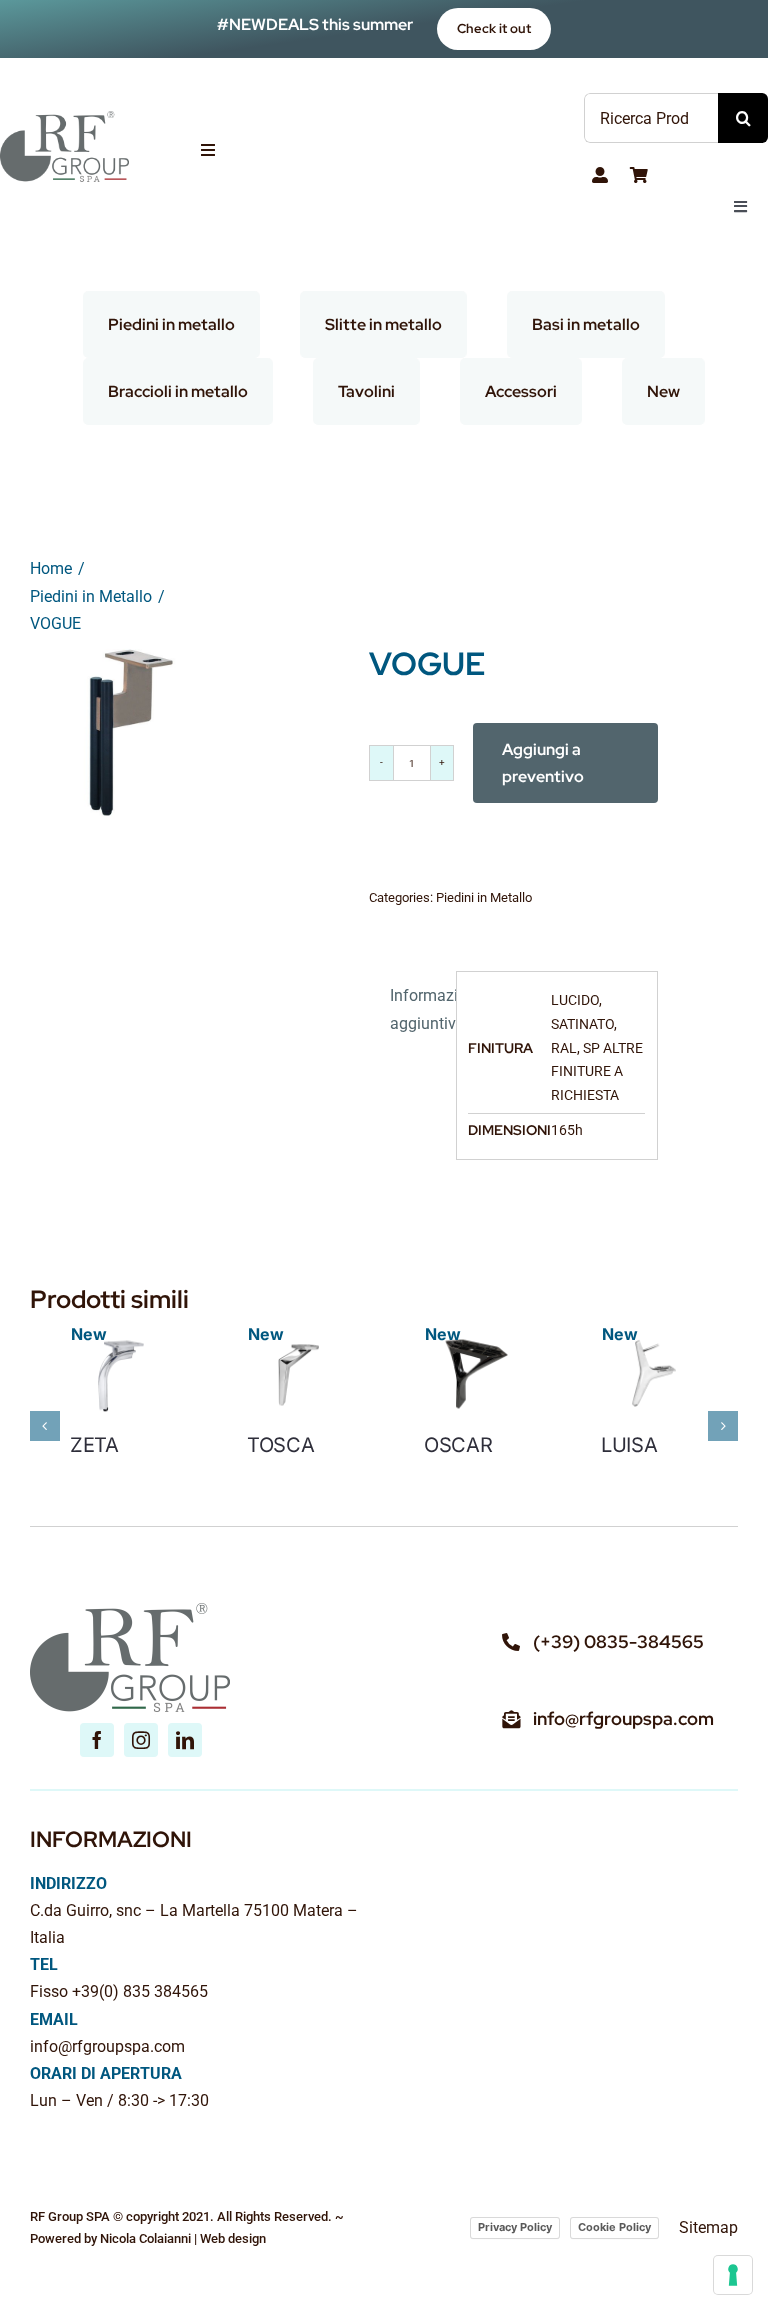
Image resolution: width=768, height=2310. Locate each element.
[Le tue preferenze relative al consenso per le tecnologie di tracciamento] (733, 2275)
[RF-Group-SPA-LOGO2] (64, 118)
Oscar (458, 1445)
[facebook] (97, 1740)
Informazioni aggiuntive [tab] (417, 1009)
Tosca (281, 1445)
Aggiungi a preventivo (543, 763)
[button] (45, 1426)
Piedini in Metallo (484, 897)
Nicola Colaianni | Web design (183, 2238)
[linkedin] (185, 1740)
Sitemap (708, 2227)
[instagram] (141, 1740)
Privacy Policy (515, 2227)
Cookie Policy (614, 2227)
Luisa (629, 1445)
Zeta (94, 1445)
